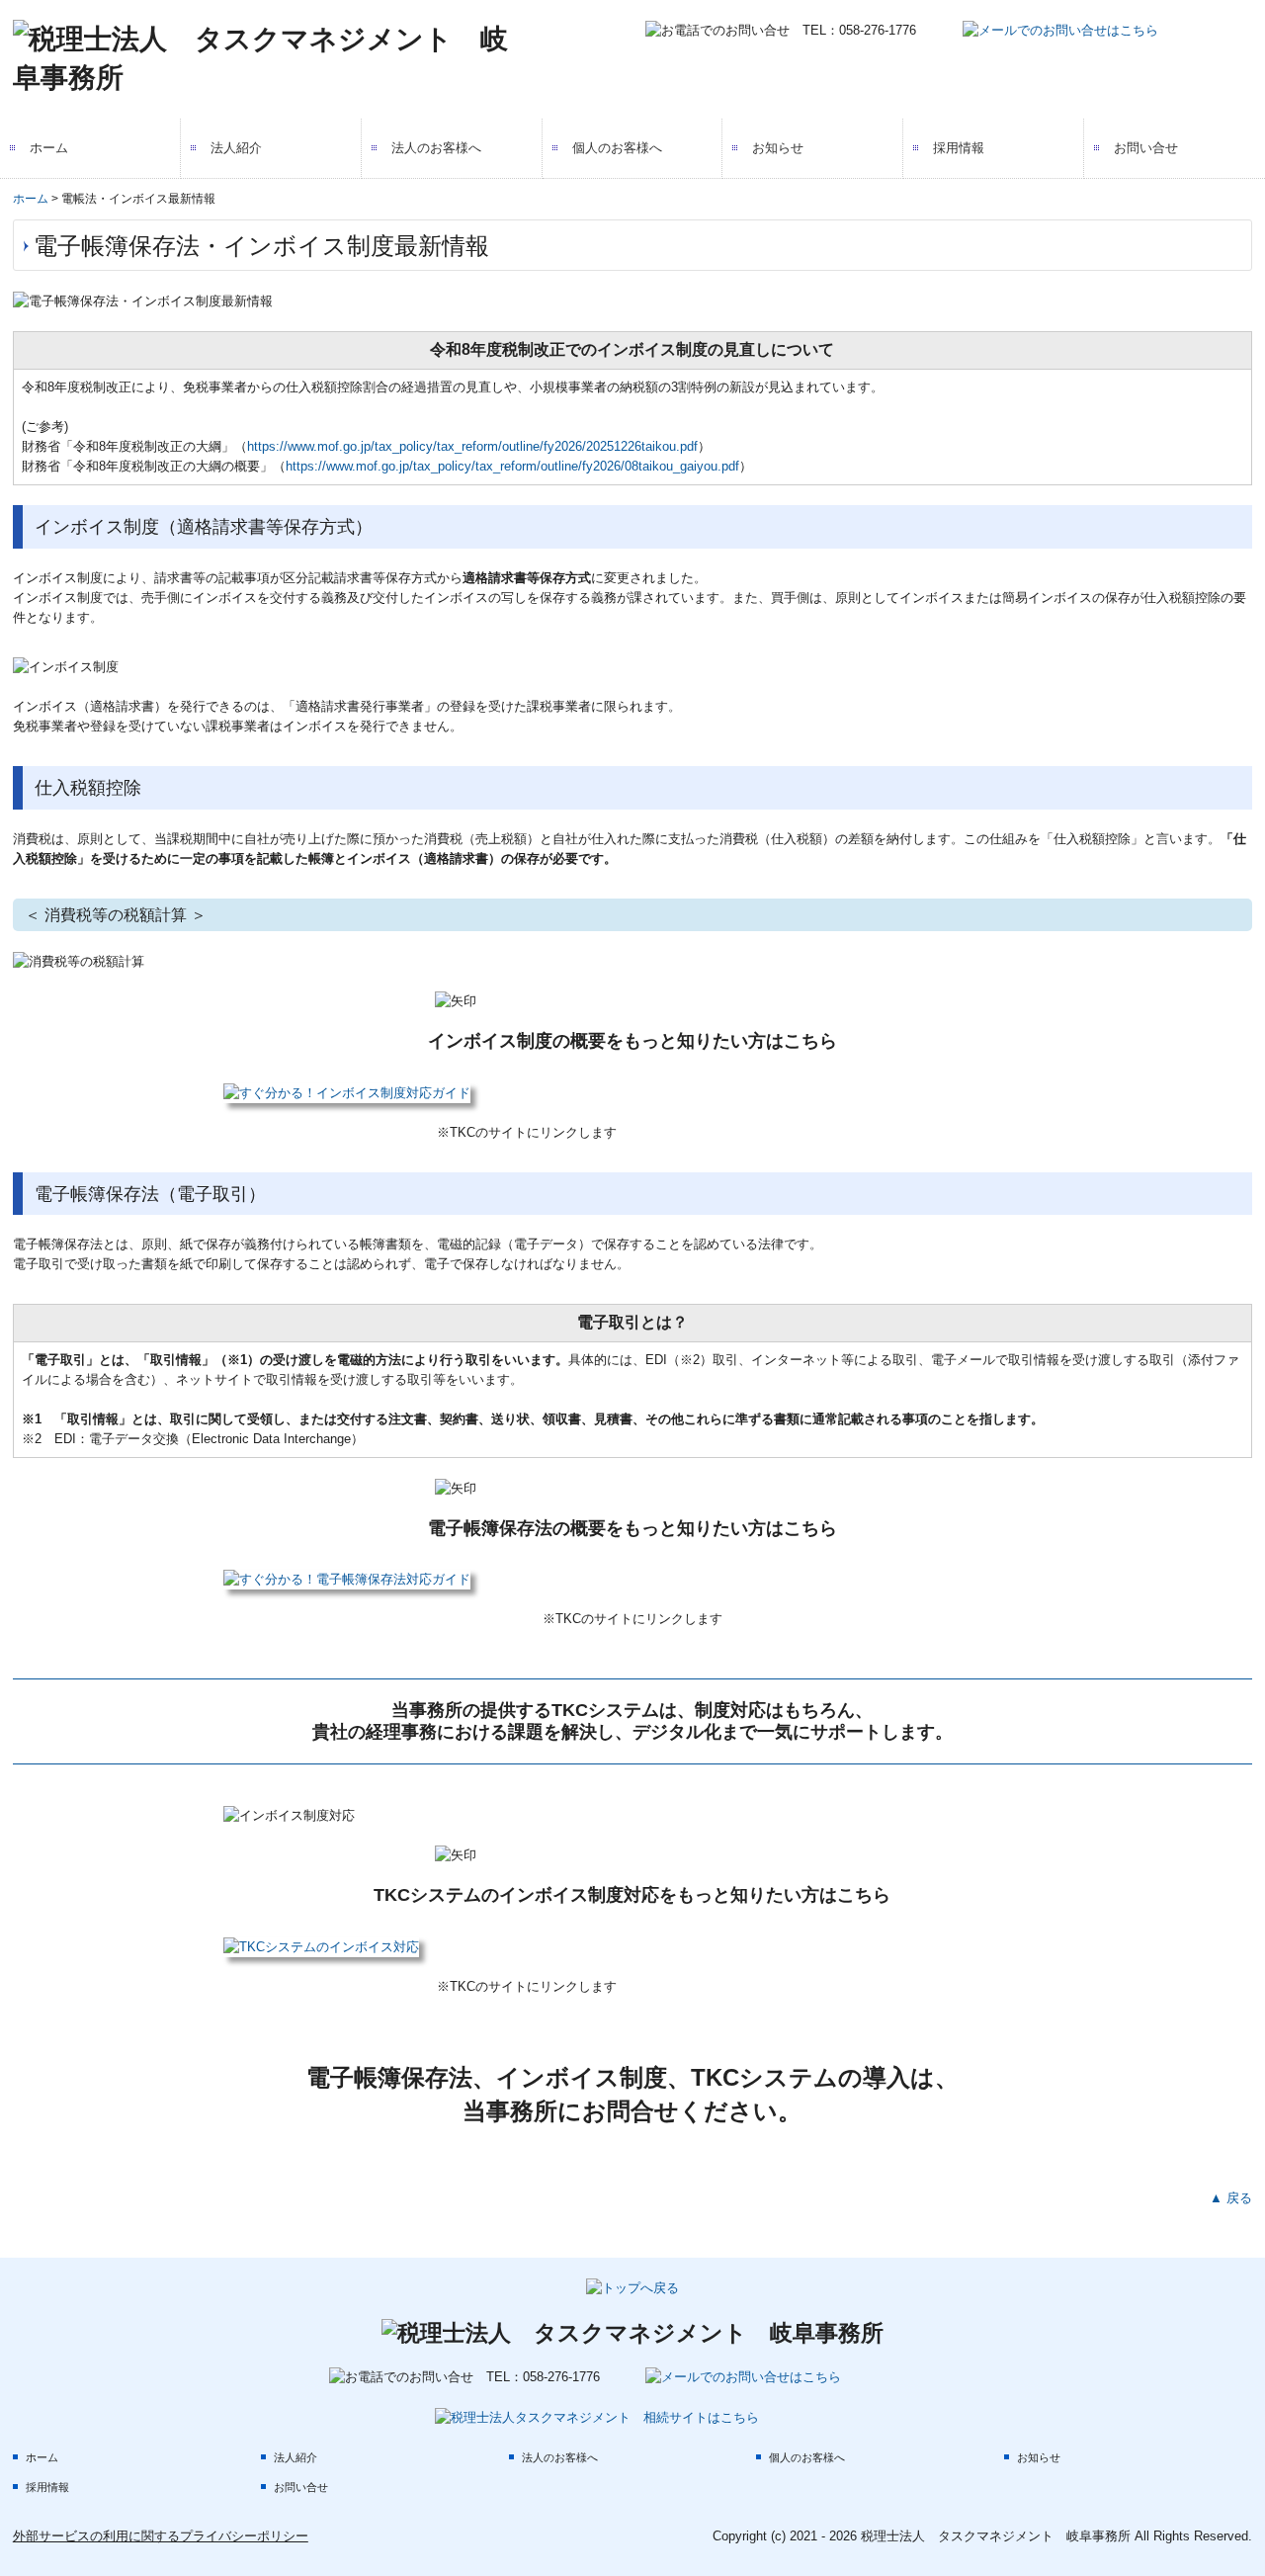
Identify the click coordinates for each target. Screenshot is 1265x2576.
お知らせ (778, 148)
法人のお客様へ (436, 148)
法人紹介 (236, 148)
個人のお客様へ (617, 148)
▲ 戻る (1231, 2198)
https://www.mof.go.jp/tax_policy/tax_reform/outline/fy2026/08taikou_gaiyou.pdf (512, 466)
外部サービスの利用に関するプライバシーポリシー (161, 2536)
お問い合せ (1146, 148)
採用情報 (959, 148)
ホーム (49, 148)
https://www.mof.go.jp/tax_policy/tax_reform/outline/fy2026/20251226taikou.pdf (472, 446)
